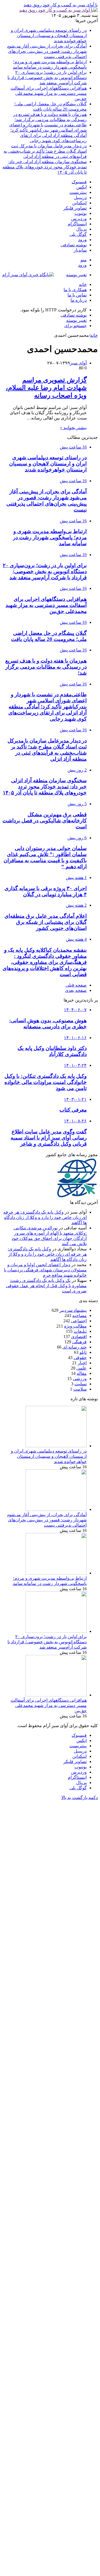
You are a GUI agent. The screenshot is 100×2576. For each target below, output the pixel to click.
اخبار (82, 1363)
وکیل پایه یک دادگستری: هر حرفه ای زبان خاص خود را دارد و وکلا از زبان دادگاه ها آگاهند (45, 1217)
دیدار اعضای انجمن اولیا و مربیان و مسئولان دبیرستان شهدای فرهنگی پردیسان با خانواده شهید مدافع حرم (45, 1270)
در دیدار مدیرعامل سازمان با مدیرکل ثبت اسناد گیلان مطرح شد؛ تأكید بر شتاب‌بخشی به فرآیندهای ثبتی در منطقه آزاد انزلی (45, 151)
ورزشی (80, 1379)
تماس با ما (77, 295)
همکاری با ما (75, 290)
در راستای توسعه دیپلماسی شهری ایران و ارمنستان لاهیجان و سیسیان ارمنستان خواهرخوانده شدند (49, 36)
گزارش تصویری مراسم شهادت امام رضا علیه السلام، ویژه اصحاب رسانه (46, 388)
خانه (83, 284)
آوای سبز (78, 363)
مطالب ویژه (75, 1326)
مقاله (82, 1373)
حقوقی (80, 1358)
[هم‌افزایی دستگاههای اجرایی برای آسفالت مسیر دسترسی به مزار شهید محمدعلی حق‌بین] (56, 1695)
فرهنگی (79, 1342)
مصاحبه (79, 1316)
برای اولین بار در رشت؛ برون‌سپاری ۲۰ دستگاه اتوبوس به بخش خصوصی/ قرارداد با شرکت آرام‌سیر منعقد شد (47, 78)
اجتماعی (79, 1321)
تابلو (83, 1352)
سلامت (80, 1389)
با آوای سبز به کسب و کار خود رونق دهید (61, 5)
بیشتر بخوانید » (73, 428)
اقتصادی (79, 1337)
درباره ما (79, 300)
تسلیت (81, 1384)
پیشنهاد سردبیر (73, 1310)
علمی (82, 1368)
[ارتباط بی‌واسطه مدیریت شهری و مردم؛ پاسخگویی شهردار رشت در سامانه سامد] (56, 1573)
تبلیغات (80, 1331)
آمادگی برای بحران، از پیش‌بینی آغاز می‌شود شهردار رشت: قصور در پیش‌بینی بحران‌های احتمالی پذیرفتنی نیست (47, 51)
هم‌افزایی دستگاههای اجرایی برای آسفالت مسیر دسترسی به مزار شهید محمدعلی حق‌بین (49, 93)
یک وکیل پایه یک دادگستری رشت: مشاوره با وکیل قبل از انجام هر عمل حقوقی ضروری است (46, 1286)
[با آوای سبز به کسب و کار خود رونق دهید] (58, 10)
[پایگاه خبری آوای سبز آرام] (28, 275)
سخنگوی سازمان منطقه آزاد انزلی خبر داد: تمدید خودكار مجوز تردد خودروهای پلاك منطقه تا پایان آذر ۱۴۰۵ (45, 167)
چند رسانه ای (75, 1347)
